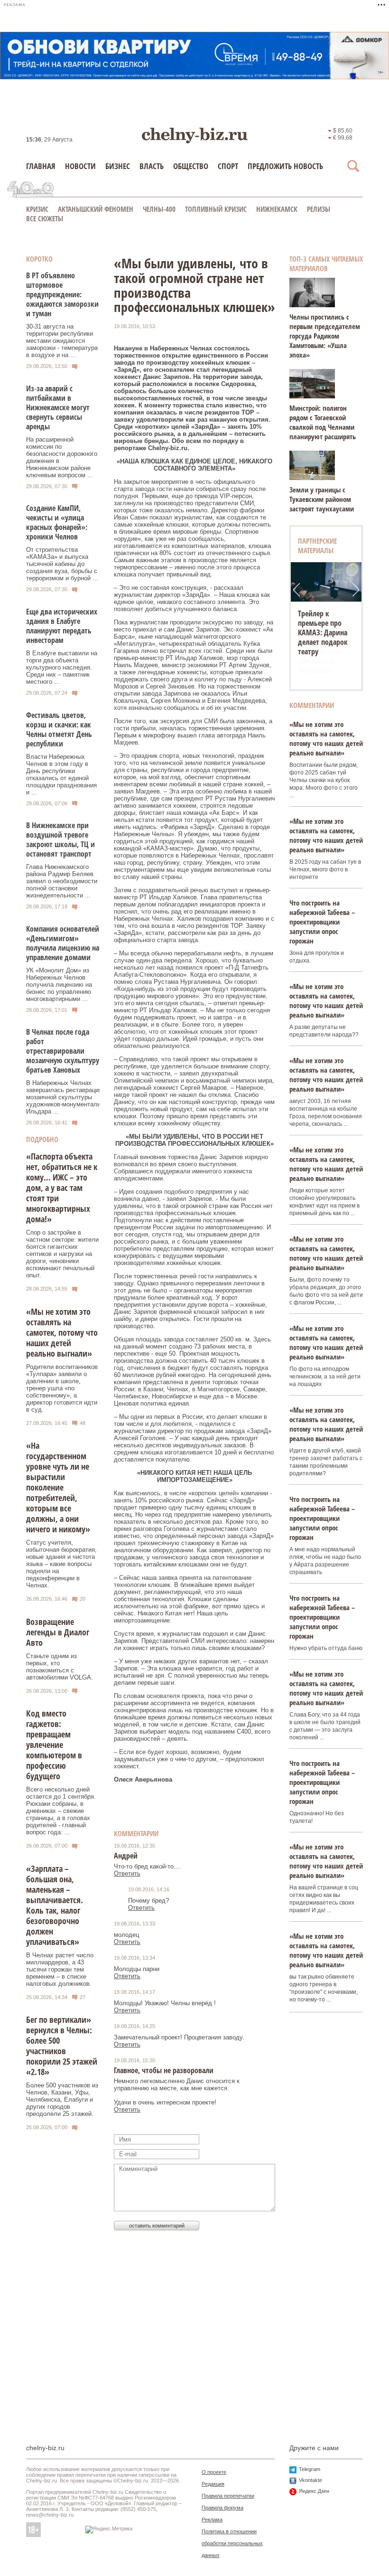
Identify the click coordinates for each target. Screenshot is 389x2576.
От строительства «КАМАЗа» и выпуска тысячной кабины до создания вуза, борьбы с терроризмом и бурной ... (62, 564)
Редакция (213, 2484)
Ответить (127, 1873)
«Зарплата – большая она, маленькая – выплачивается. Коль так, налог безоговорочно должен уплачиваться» (55, 1905)
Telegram (310, 2469)
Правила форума (222, 2508)
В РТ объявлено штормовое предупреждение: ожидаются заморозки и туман (62, 294)
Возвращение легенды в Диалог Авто (58, 1632)
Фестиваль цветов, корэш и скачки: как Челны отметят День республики (59, 729)
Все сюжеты (45, 218)
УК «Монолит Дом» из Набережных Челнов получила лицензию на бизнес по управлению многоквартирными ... (59, 985)
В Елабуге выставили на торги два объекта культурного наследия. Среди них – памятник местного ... (62, 667)
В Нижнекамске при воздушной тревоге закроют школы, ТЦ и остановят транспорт (60, 840)
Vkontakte (310, 2480)
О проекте (214, 2472)
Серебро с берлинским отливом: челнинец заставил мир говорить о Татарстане (320, 642)
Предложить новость (285, 166)
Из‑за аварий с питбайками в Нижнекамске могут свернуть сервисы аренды (58, 407)
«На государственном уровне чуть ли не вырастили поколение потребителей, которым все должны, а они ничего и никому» (58, 1487)
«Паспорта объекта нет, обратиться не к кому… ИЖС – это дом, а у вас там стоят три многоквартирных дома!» (62, 1188)
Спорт (228, 166)
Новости (80, 166)
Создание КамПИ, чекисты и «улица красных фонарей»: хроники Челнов (57, 522)
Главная (41, 166)
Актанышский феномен (96, 209)
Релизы (319, 209)
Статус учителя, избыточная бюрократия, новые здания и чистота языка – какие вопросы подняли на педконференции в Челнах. (61, 1564)
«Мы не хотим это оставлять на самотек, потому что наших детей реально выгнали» (62, 1332)
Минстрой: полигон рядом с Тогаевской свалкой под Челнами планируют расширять (323, 422)
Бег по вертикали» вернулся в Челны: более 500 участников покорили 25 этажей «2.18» (62, 2046)
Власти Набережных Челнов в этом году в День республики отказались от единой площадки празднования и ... (61, 774)
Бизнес (118, 166)
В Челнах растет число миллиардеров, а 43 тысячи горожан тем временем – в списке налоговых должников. (60, 1969)
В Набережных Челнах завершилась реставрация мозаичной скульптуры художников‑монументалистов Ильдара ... (70, 1097)
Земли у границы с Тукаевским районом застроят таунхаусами (322, 499)
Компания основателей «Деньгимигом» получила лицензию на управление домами (63, 943)
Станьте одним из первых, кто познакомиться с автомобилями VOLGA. (60, 1667)
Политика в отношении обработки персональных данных (232, 2543)
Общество (191, 166)
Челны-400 (159, 209)
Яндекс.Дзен (314, 2491)
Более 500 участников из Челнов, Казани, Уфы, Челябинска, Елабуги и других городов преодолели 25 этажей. (62, 2099)
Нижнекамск (277, 209)
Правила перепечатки (228, 2496)
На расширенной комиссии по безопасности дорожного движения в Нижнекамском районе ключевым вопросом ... (62, 457)
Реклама (212, 2519)
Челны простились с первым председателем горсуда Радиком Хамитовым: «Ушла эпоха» (325, 336)
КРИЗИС (37, 209)
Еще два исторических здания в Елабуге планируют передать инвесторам (62, 626)
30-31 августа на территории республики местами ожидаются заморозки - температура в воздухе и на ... (62, 341)
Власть (152, 166)
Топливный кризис (216, 209)
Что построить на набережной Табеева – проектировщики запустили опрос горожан (322, 922)
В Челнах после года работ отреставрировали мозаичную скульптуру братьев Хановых (63, 1051)
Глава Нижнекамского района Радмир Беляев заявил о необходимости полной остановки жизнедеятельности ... (62, 881)
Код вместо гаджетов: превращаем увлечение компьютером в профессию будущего (54, 1745)
